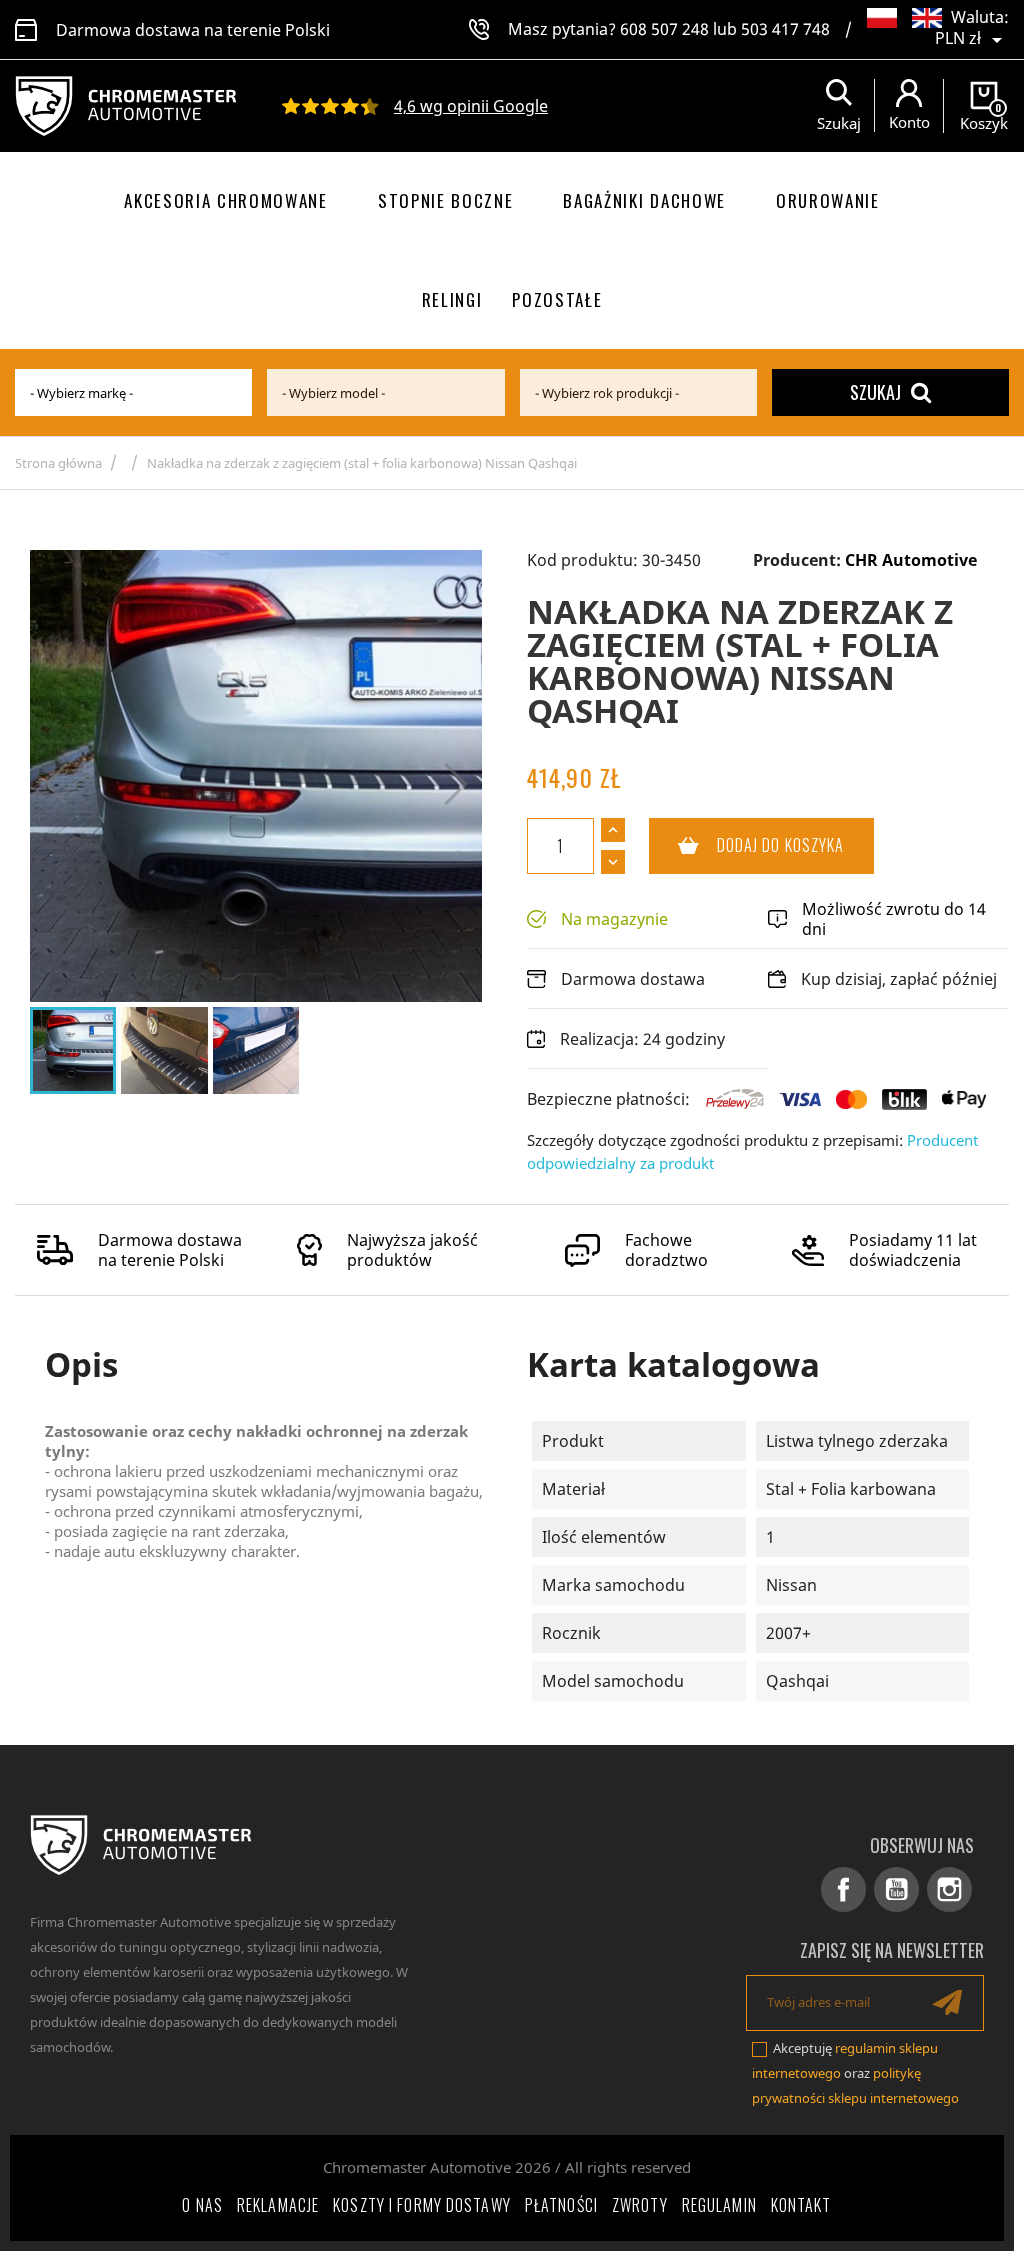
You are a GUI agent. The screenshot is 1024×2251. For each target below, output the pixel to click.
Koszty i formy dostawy (422, 2205)
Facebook (843, 1889)
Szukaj (875, 392)
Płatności (561, 2205)
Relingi (452, 299)
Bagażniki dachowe (644, 200)
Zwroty (640, 2205)
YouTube (896, 1889)
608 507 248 (664, 29)
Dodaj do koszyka (747, 845)
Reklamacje (278, 2205)
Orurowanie (828, 200)
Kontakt (801, 2205)
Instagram (949, 1889)
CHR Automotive (911, 560)
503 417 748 (785, 29)
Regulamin (719, 2205)
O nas (202, 2205)
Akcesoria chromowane (226, 200)
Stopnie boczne (446, 200)
